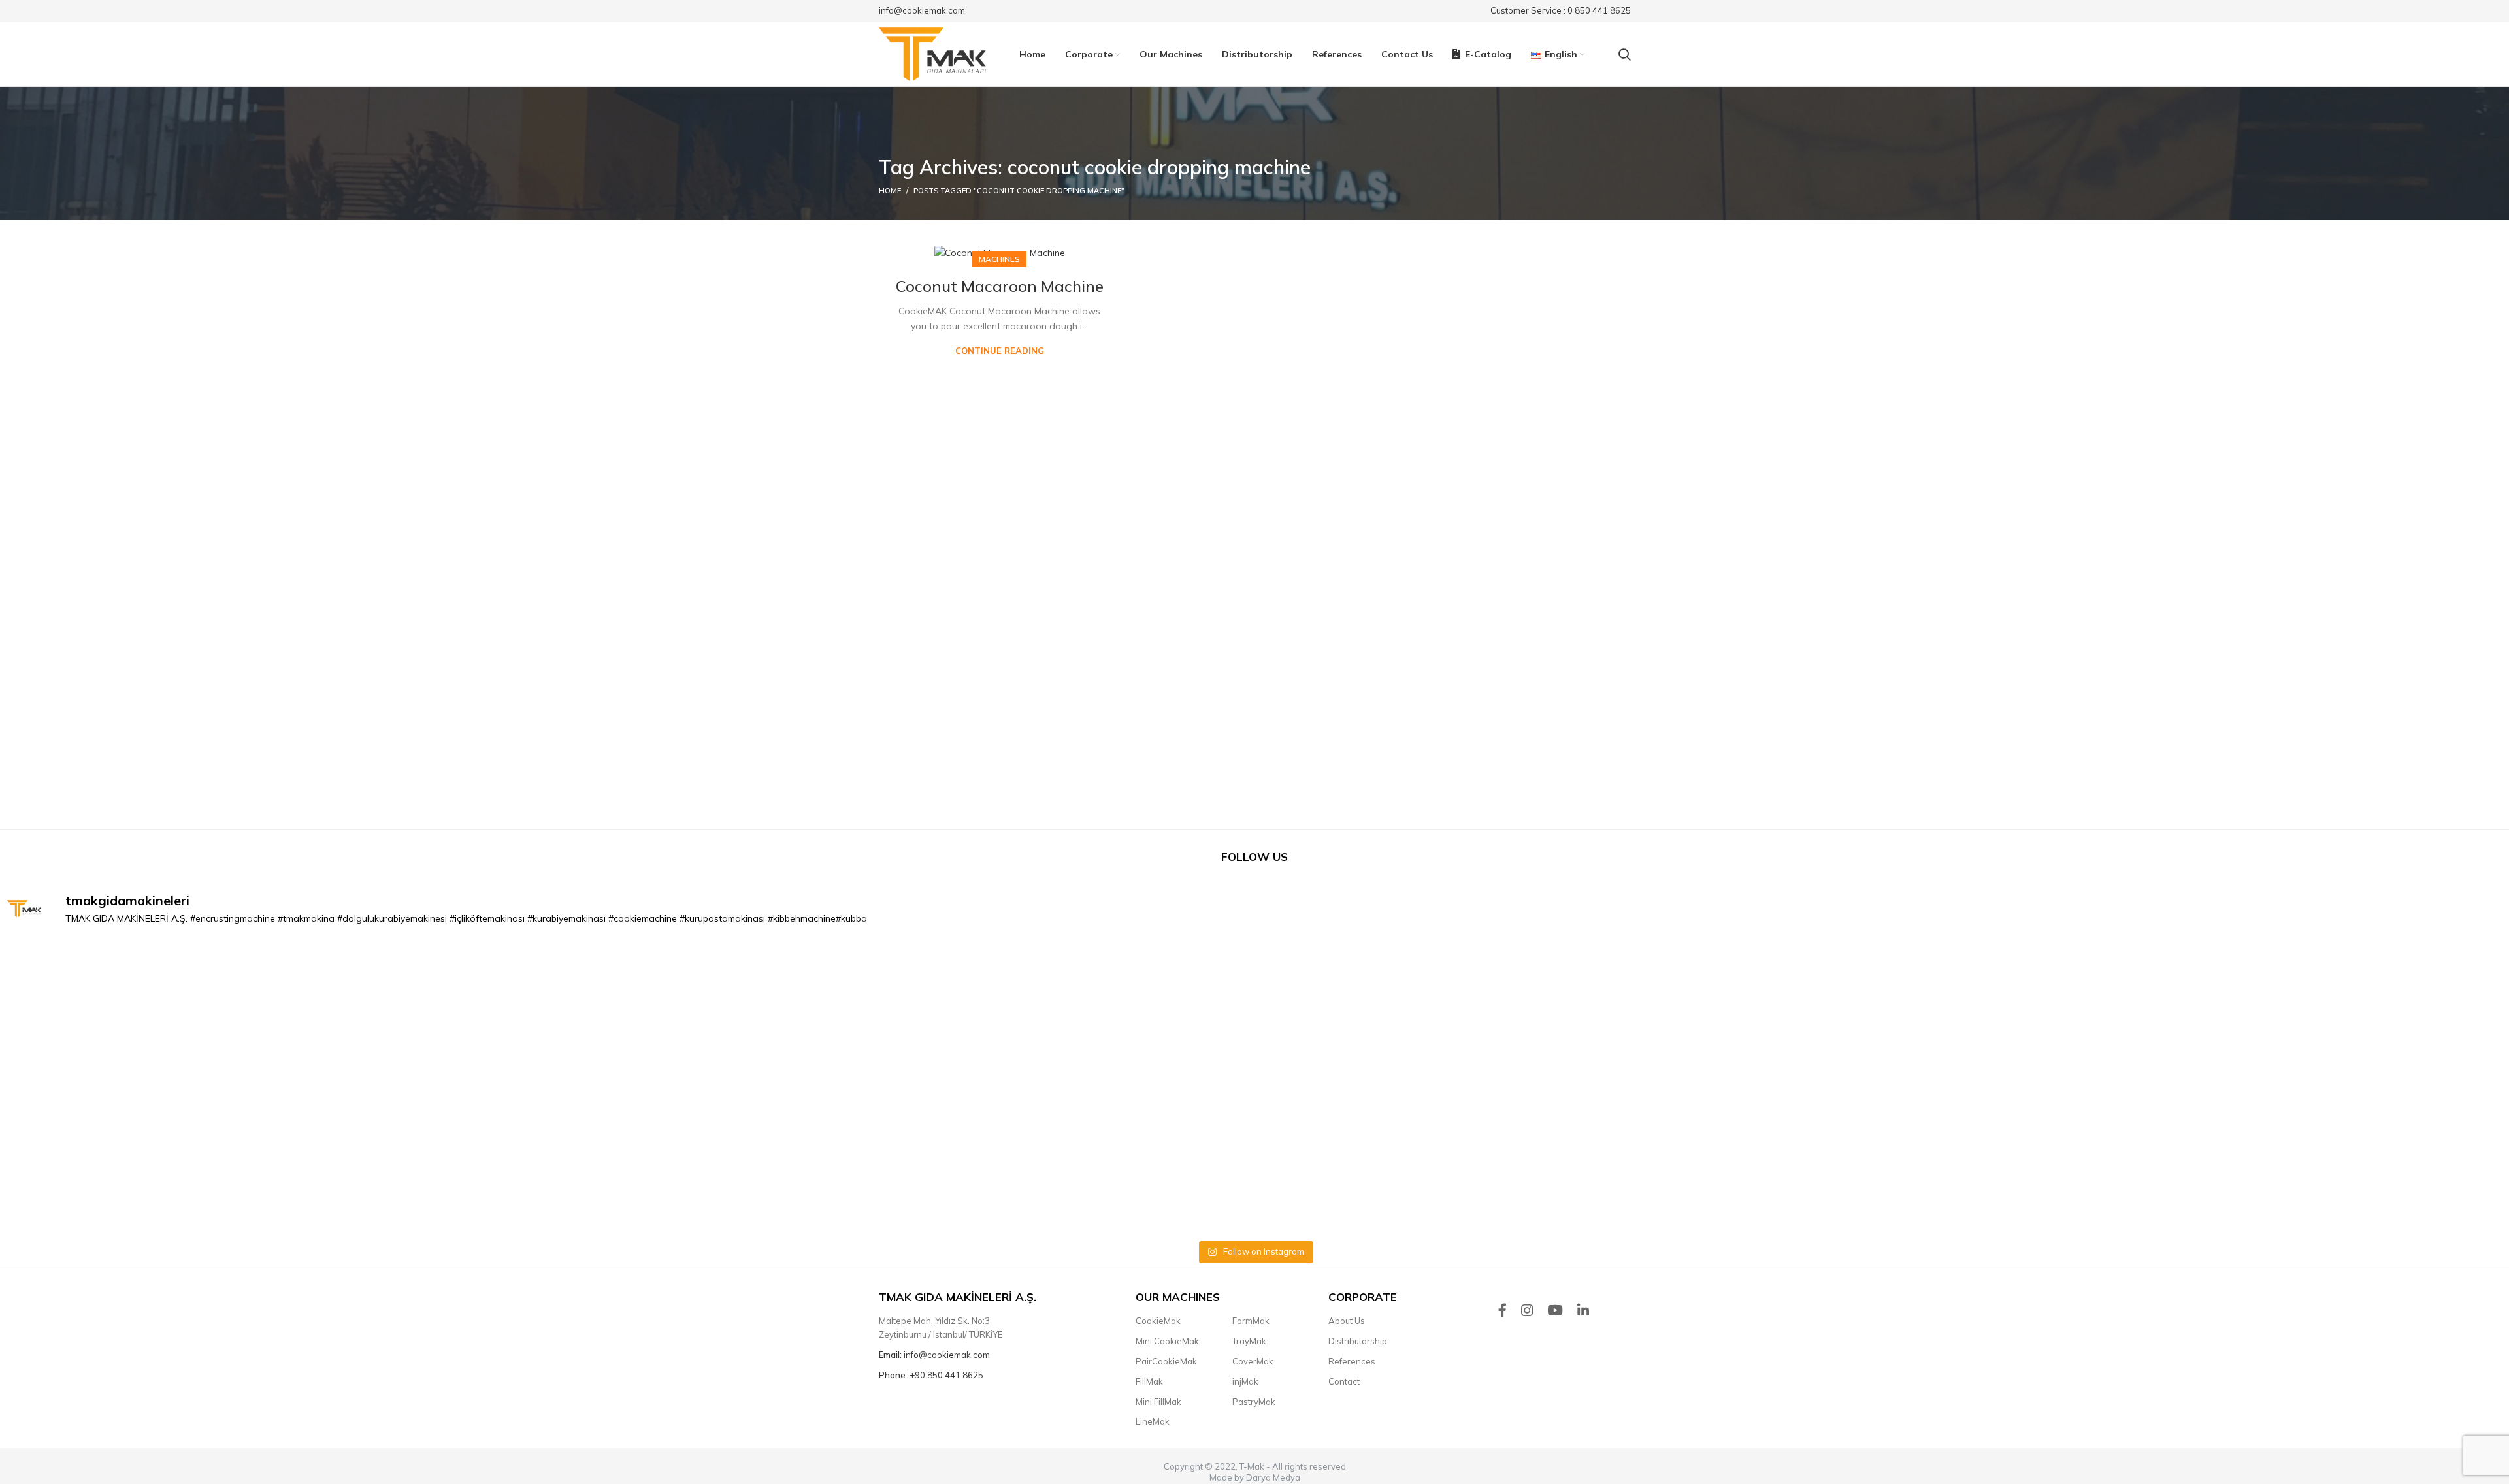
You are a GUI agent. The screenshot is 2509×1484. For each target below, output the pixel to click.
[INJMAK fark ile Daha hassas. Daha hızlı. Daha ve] (250, 1090)
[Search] (1625, 54)
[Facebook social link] (1502, 1310)
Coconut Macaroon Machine (1000, 286)
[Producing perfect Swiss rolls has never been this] (752, 1090)
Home (890, 191)
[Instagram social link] (1527, 1310)
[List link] (1174, 1321)
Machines (999, 259)
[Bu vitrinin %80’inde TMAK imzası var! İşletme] (1255, 1090)
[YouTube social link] (1555, 1310)
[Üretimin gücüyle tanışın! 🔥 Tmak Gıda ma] (1757, 1090)
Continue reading (1000, 351)
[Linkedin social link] (1583, 1310)
